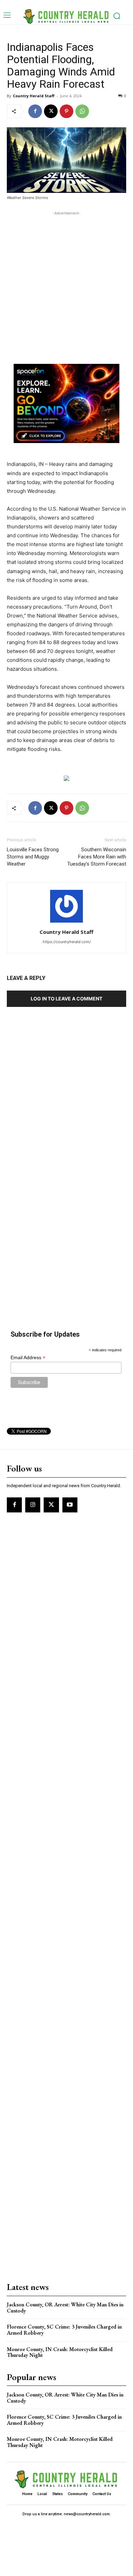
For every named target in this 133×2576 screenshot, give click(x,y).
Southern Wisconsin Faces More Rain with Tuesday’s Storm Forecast (97, 857)
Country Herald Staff (34, 96)
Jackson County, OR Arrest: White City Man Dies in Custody (65, 2308)
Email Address (28, 1358)
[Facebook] (35, 111)
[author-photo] (66, 922)
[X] (51, 111)
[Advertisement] (66, 283)
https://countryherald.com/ (67, 942)
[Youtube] (70, 1505)
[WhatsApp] (82, 111)
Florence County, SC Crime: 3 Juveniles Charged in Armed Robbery (64, 2330)
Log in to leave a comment (66, 999)
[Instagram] (33, 1505)
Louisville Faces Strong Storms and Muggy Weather (33, 857)
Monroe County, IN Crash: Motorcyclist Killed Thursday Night (60, 2352)
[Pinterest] (66, 111)
